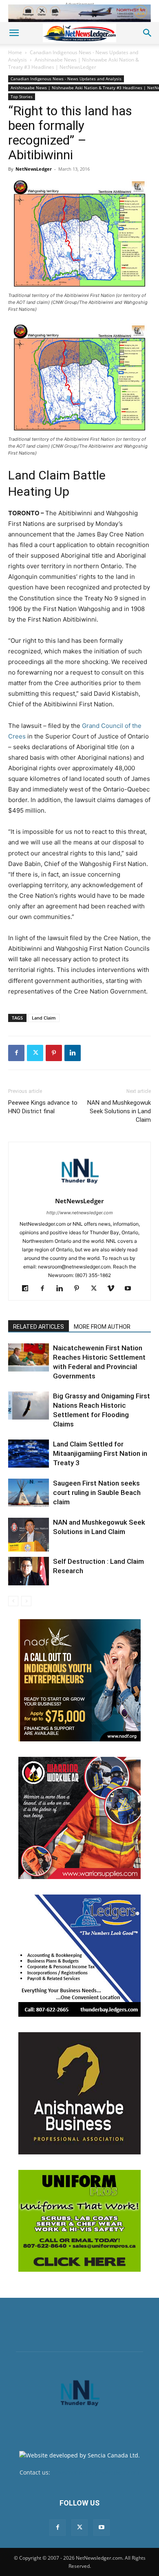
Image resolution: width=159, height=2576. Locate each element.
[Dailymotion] (28, 1289)
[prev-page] (13, 1601)
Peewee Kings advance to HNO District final (43, 1107)
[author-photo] (79, 1190)
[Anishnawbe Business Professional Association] (79, 2093)
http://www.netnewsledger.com (80, 1213)
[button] (14, 33)
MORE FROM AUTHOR (102, 1327)
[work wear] (79, 1818)
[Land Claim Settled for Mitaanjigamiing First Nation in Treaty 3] (29, 1454)
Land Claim (44, 1018)
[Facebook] (16, 1053)
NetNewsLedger (34, 169)
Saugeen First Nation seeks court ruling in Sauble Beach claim (97, 1492)
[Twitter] (35, 1053)
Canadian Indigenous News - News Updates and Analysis (66, 79)
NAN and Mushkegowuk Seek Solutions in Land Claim (119, 1111)
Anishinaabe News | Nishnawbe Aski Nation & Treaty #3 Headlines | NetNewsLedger (74, 63)
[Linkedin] (73, 1053)
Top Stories (22, 97)
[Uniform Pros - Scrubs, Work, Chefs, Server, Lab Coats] (79, 2221)
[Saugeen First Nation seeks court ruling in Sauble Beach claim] (29, 1493)
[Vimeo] (114, 1289)
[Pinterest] (54, 1053)
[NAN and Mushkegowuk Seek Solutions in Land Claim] (29, 1535)
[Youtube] (131, 1289)
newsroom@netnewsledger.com (96, 2472)
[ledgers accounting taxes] (79, 1956)
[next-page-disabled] (26, 1601)
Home (15, 52)
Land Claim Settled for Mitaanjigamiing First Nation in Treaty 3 (100, 1453)
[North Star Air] (79, 13)
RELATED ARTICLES (39, 1327)
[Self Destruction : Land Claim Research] (29, 1571)
